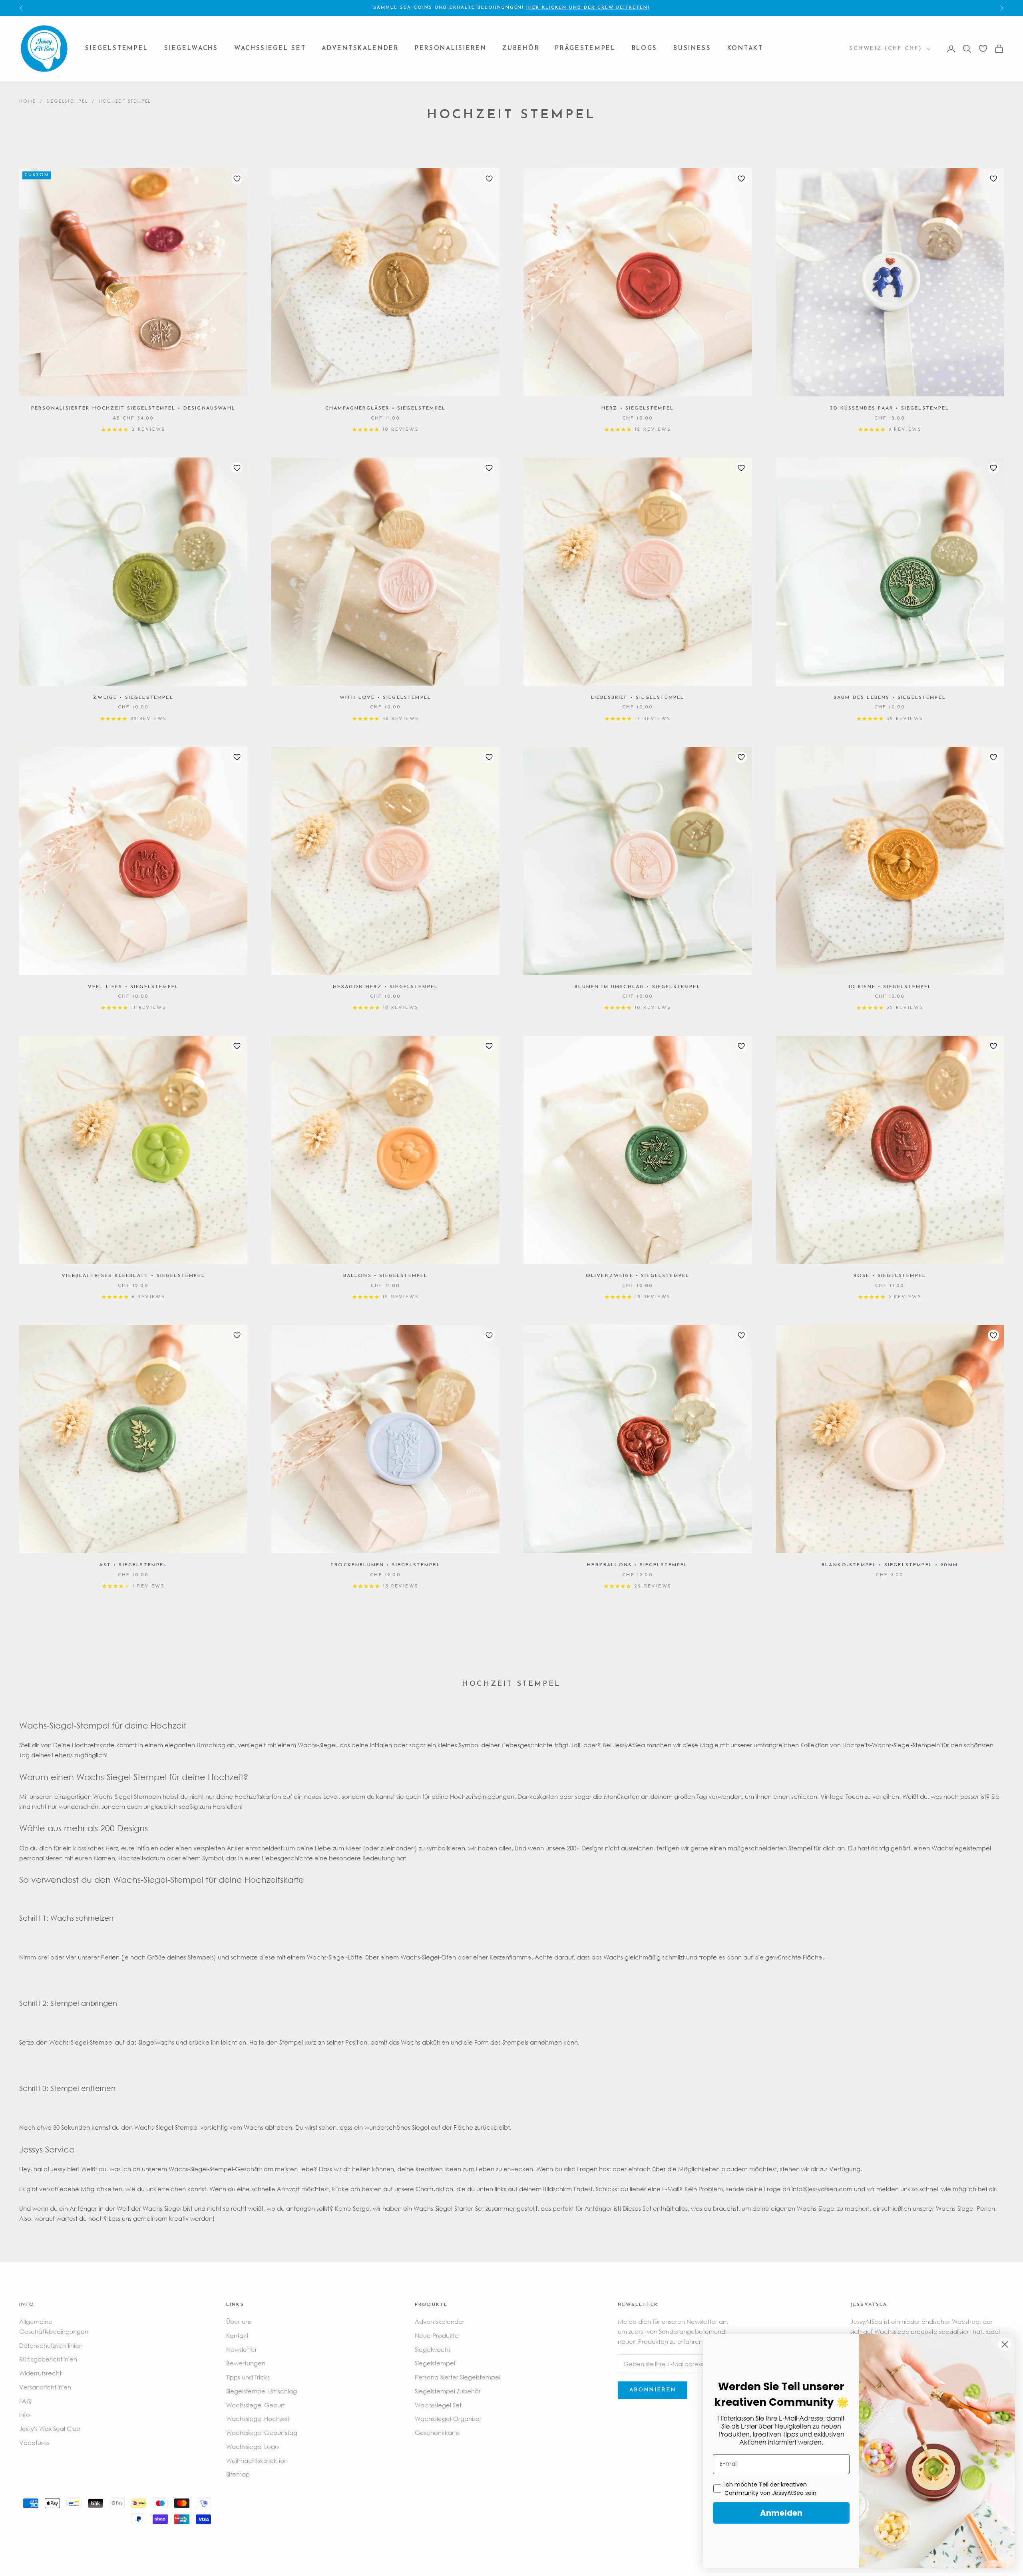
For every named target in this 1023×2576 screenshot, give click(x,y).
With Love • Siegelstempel (385, 698)
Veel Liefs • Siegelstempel (133, 987)
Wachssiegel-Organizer (448, 2419)
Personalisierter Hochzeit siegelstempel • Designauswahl (133, 408)
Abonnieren (653, 2390)
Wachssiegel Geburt (256, 2405)
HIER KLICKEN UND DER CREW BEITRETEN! (588, 8)
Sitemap (238, 2474)
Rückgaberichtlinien (48, 2359)
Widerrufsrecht (40, 2373)
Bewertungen (246, 2363)
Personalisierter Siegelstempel (458, 2377)
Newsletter (242, 2349)
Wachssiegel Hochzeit (258, 2419)
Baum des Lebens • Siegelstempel (890, 698)
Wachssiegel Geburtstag (262, 2433)
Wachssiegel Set (270, 49)
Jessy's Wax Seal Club (50, 2429)
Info (25, 2415)
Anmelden (781, 2513)
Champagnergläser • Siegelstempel (385, 408)
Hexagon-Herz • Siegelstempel (385, 987)
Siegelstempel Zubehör (448, 2391)
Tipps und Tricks (248, 2377)
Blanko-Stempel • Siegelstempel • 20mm (890, 1565)
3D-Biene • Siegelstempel (890, 987)
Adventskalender (360, 49)
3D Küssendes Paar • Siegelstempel (890, 408)
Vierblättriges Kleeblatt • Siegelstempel (133, 1276)
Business (692, 49)
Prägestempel (585, 49)
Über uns (239, 2321)
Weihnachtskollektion (257, 2461)
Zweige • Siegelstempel (133, 698)
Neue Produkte (437, 2335)
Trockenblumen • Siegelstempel (385, 1565)
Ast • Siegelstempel (133, 1565)
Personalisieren (451, 49)
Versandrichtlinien (45, 2387)
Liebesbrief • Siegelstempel (638, 698)
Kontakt (745, 49)
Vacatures (34, 2443)
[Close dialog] (1005, 2344)
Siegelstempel (117, 49)
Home (28, 101)
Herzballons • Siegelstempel (637, 1565)
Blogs (645, 49)
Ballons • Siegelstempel (386, 1276)
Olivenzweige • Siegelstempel (638, 1276)
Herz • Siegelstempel (638, 408)
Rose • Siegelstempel (890, 1276)
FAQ (25, 2401)
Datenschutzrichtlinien (51, 2345)
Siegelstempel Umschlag (262, 2391)
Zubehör (521, 49)
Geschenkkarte (437, 2433)
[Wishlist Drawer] (983, 49)
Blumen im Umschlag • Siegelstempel (637, 987)
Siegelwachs (191, 49)
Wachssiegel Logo (253, 2447)
